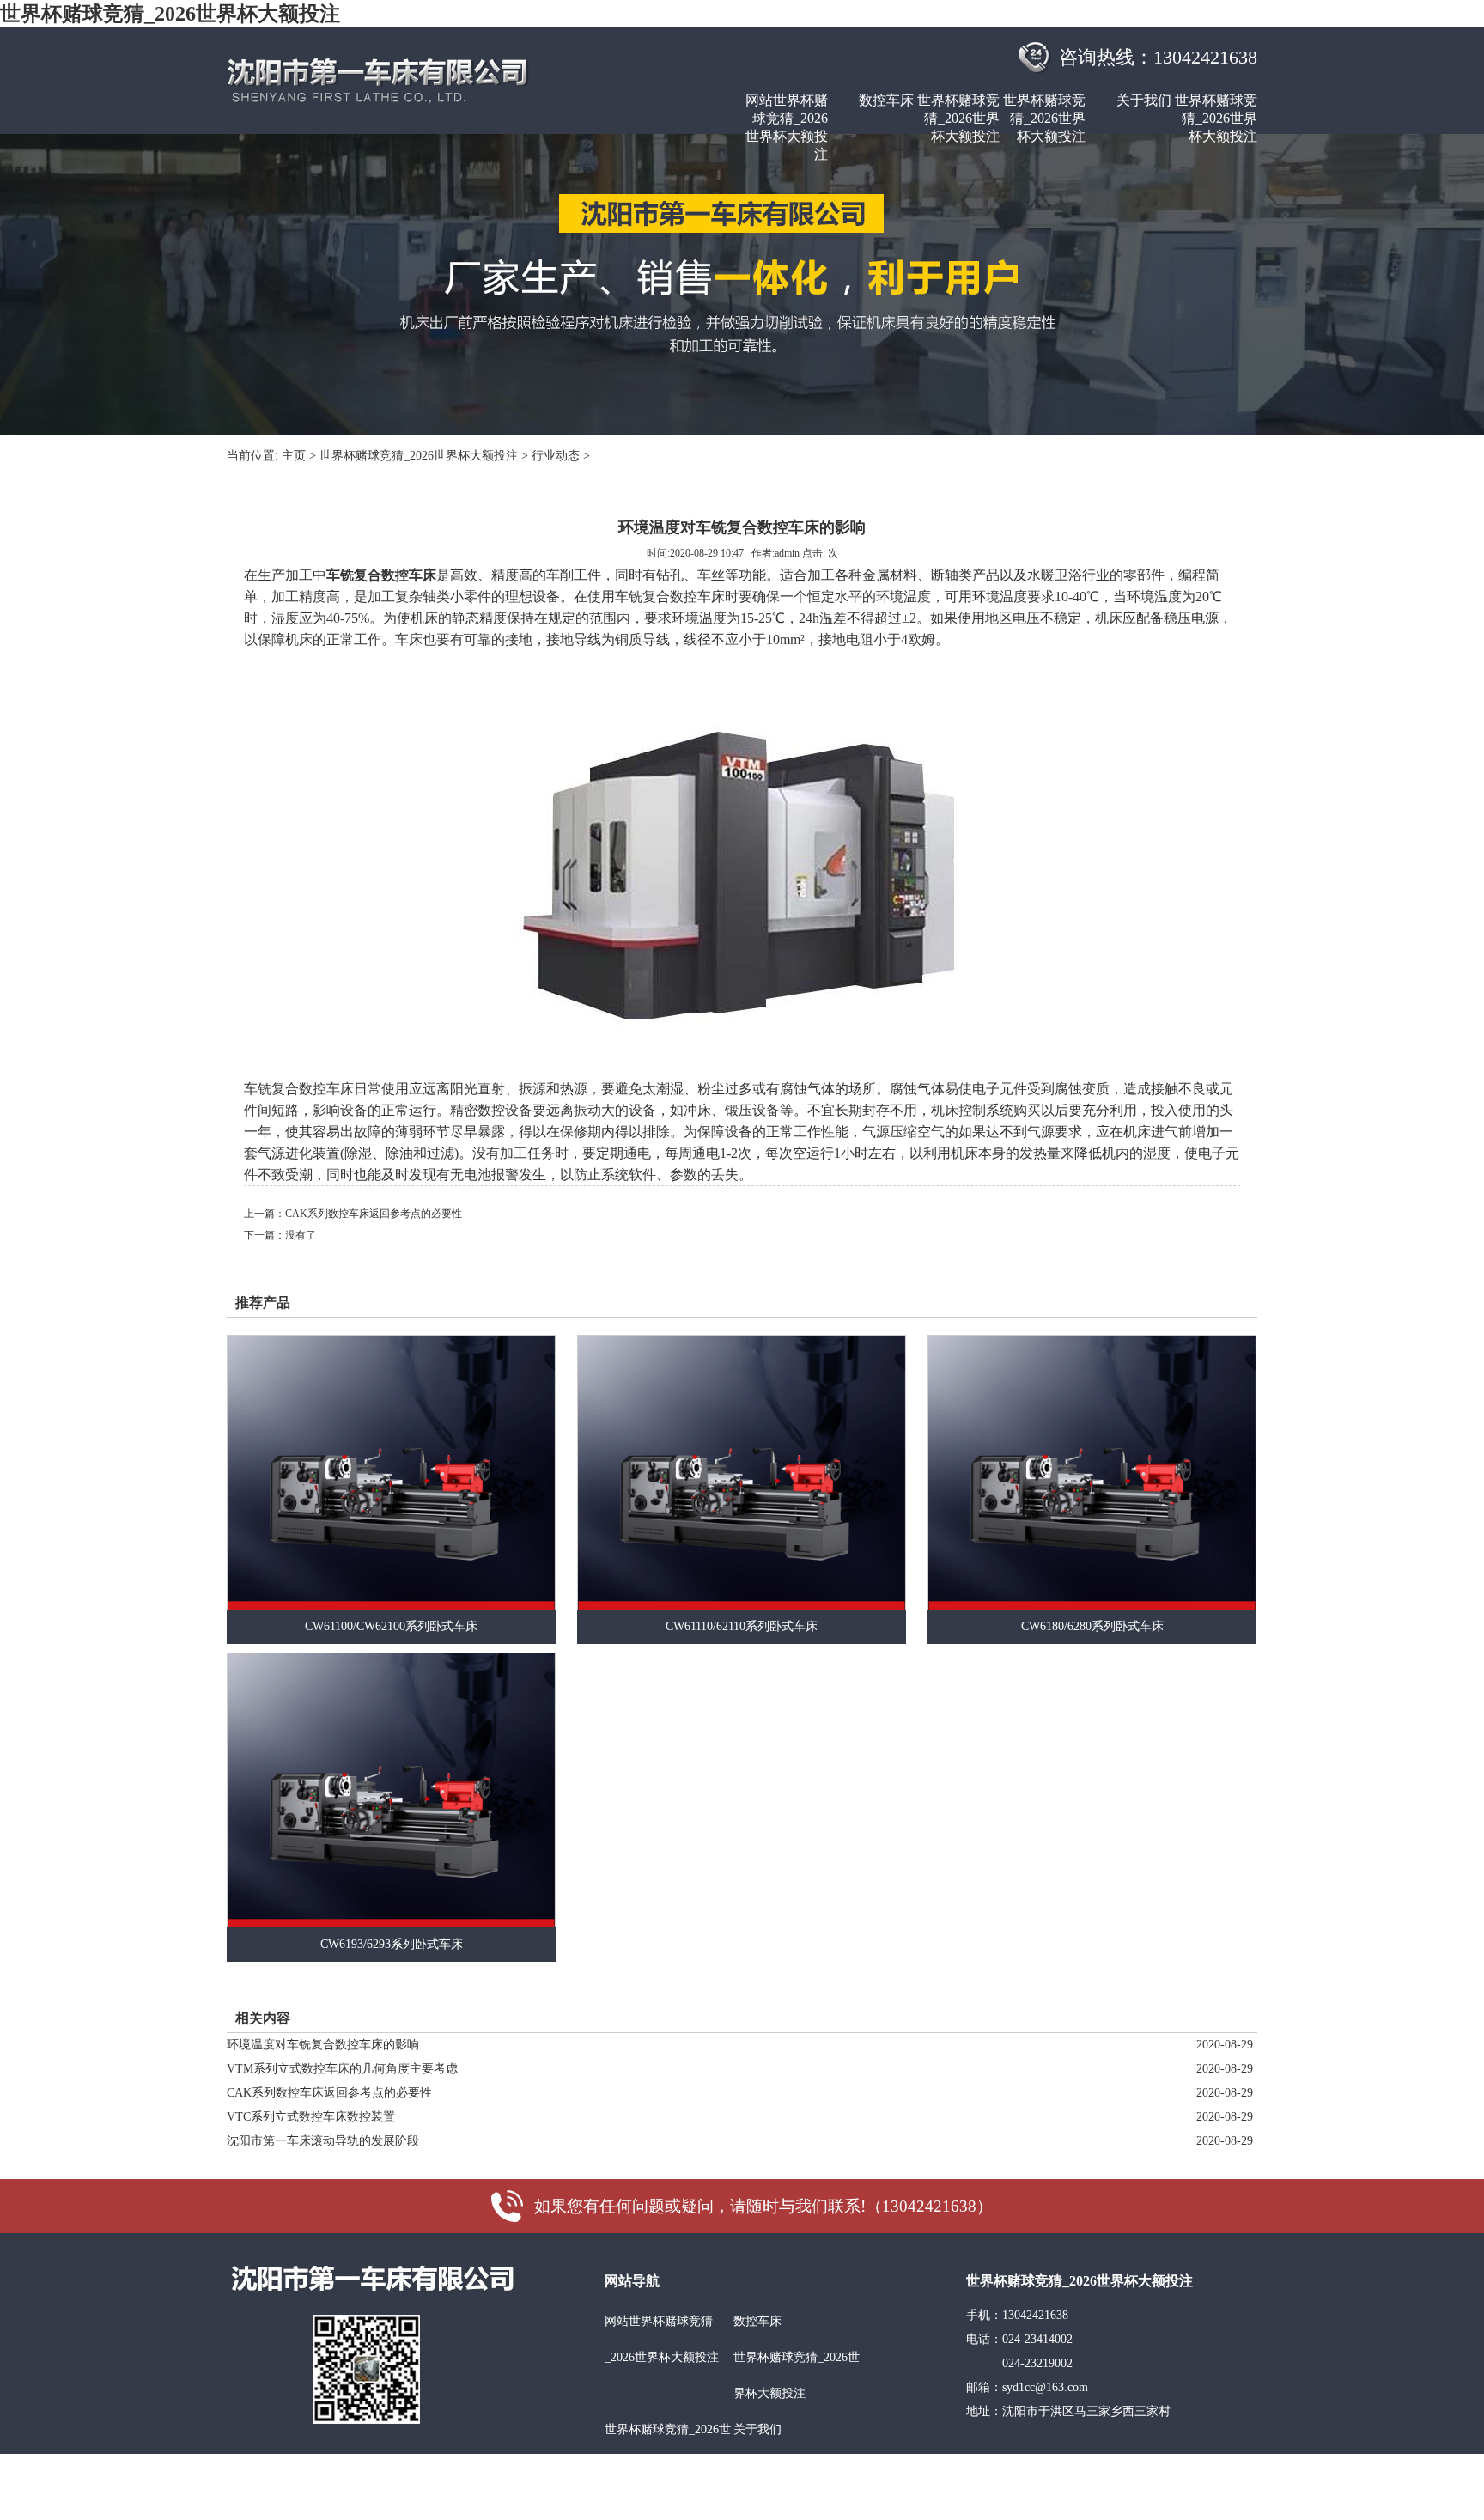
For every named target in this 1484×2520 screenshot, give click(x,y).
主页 (294, 456)
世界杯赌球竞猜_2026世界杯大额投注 (170, 14)
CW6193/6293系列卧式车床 (392, 1944)
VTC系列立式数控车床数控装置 (311, 2117)
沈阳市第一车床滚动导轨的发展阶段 (323, 2141)
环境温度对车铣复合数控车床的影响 (323, 2045)
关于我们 (1144, 100)
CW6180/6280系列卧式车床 (1092, 1626)
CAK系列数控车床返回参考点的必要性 (374, 1214)
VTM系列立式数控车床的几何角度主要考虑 (342, 2069)
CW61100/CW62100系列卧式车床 (391, 1626)
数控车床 (886, 100)
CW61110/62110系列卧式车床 (742, 1626)
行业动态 (556, 456)
